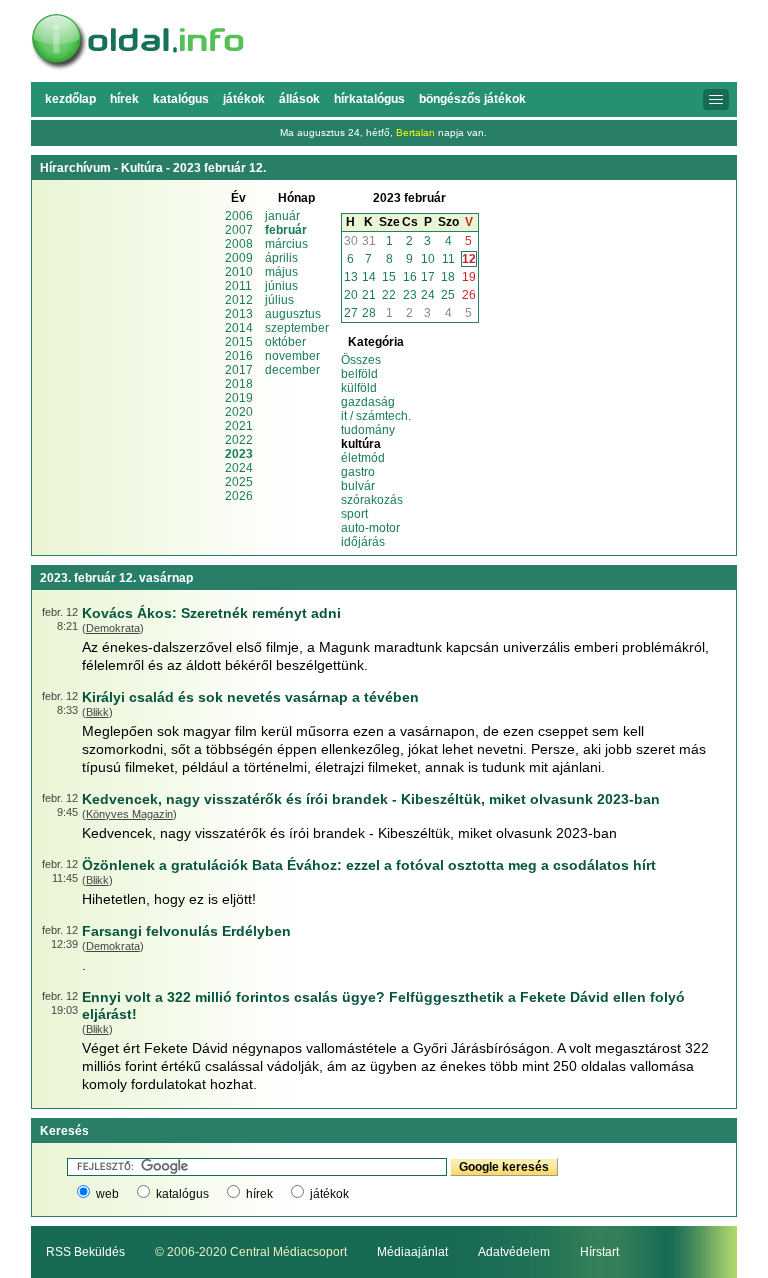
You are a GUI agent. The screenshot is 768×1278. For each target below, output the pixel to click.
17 (428, 277)
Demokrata (113, 628)
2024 (239, 468)
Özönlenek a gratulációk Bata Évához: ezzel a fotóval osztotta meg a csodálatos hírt (369, 865)
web (107, 1194)
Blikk (97, 712)
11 (448, 259)
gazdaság (368, 402)
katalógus (182, 1194)
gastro (358, 472)
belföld (359, 374)
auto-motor (370, 528)
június (281, 286)
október (285, 342)
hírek (259, 1194)
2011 (238, 286)
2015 (239, 342)
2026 (239, 496)
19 (469, 277)
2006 (239, 216)
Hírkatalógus (369, 99)
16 (410, 277)
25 (448, 295)
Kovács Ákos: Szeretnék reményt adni (211, 613)
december (292, 370)
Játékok (244, 99)
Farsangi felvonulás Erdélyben (186, 931)
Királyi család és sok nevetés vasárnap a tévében (250, 697)
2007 (239, 230)
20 (351, 295)
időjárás (363, 542)
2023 (239, 454)
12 (469, 259)
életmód (363, 458)
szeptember (297, 328)
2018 (239, 384)
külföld (359, 388)
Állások (299, 99)
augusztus (293, 314)
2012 (239, 300)
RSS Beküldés (85, 1252)
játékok (329, 1194)
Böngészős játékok (472, 99)
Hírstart (599, 1252)
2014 (239, 328)
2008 (239, 244)
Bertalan (415, 132)
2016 (239, 356)
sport (354, 514)
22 (389, 295)
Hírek (124, 99)
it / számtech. (376, 416)
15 (389, 277)
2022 (239, 440)
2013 (239, 314)
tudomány (368, 430)
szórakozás (372, 500)
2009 (239, 258)
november (292, 356)
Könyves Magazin (129, 814)
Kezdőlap (70, 99)
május (281, 272)
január (282, 216)
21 (369, 295)
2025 (239, 482)
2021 (239, 426)
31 (369, 241)
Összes (361, 360)
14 (369, 277)
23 (410, 295)
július (279, 300)
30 (351, 241)
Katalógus (181, 99)
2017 (239, 370)
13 (351, 277)
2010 (239, 272)
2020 (239, 412)
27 (351, 313)
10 (428, 259)
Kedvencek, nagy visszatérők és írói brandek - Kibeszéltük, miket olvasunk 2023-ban (371, 799)
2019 (239, 398)
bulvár (358, 486)
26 (469, 295)
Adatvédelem (514, 1252)
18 (448, 277)
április (281, 258)
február (286, 230)
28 (369, 313)
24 (428, 295)
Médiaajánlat (412, 1252)
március (286, 244)
